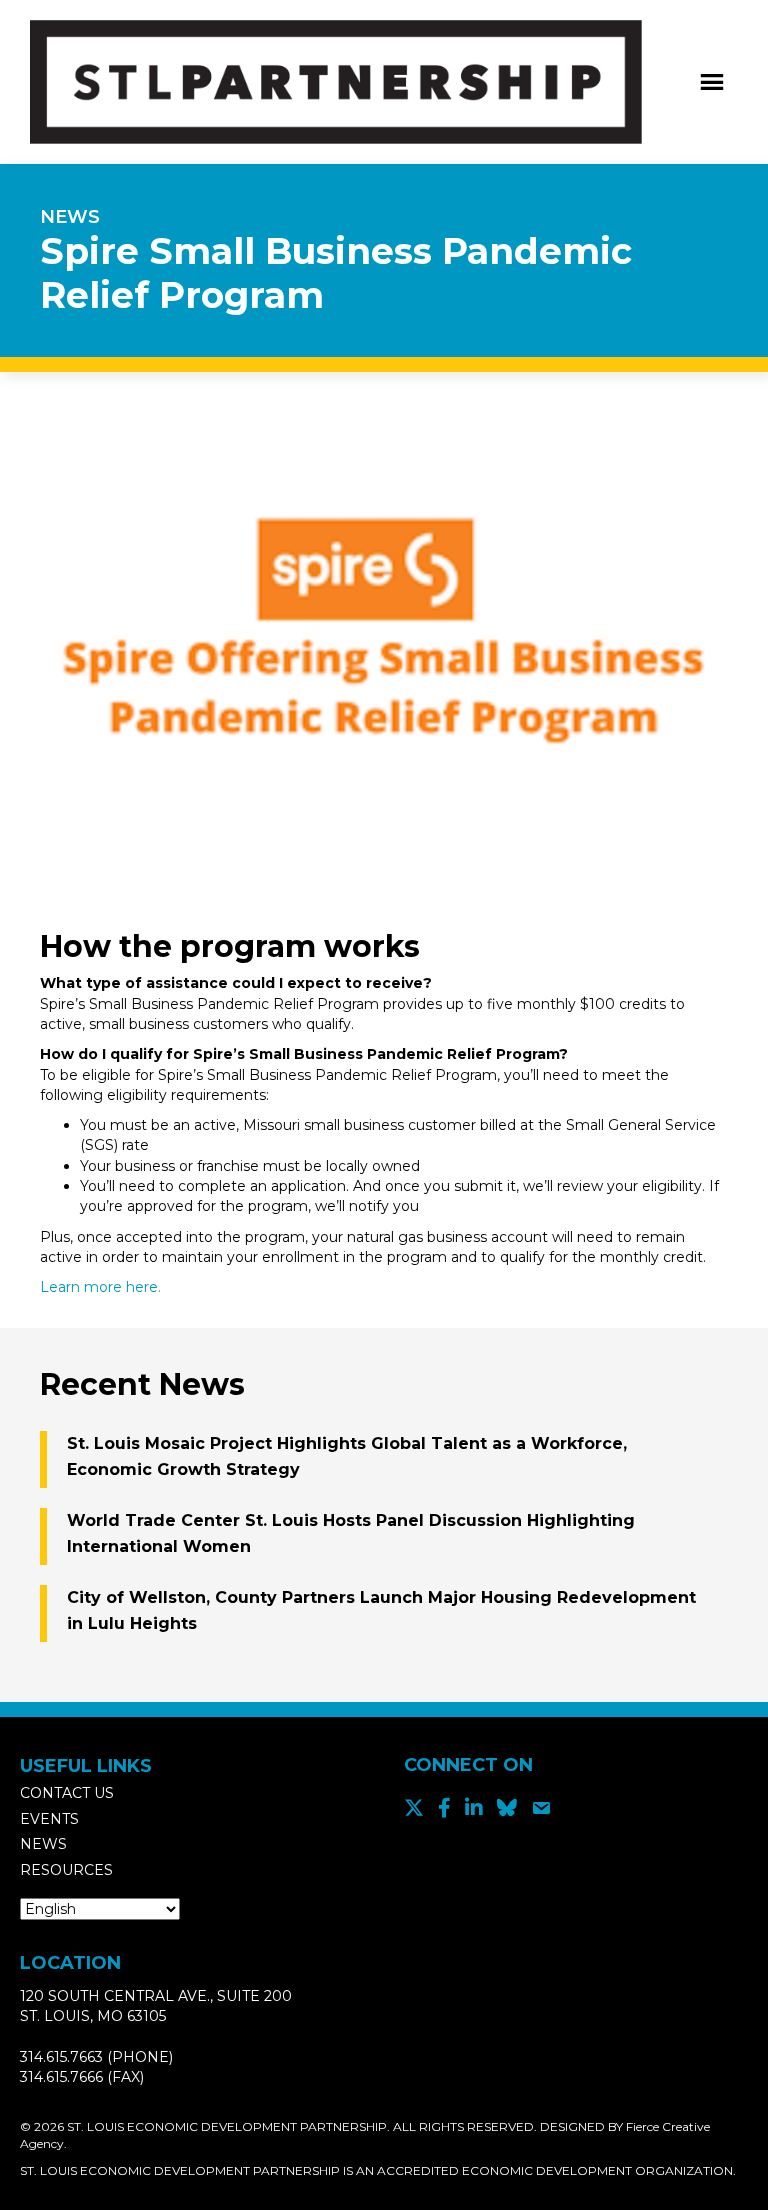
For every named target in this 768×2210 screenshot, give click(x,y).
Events (49, 1819)
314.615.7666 (61, 2077)
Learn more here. (100, 1287)
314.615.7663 (61, 2057)
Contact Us (67, 1793)
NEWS (70, 217)
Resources (66, 1870)
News (43, 1844)
